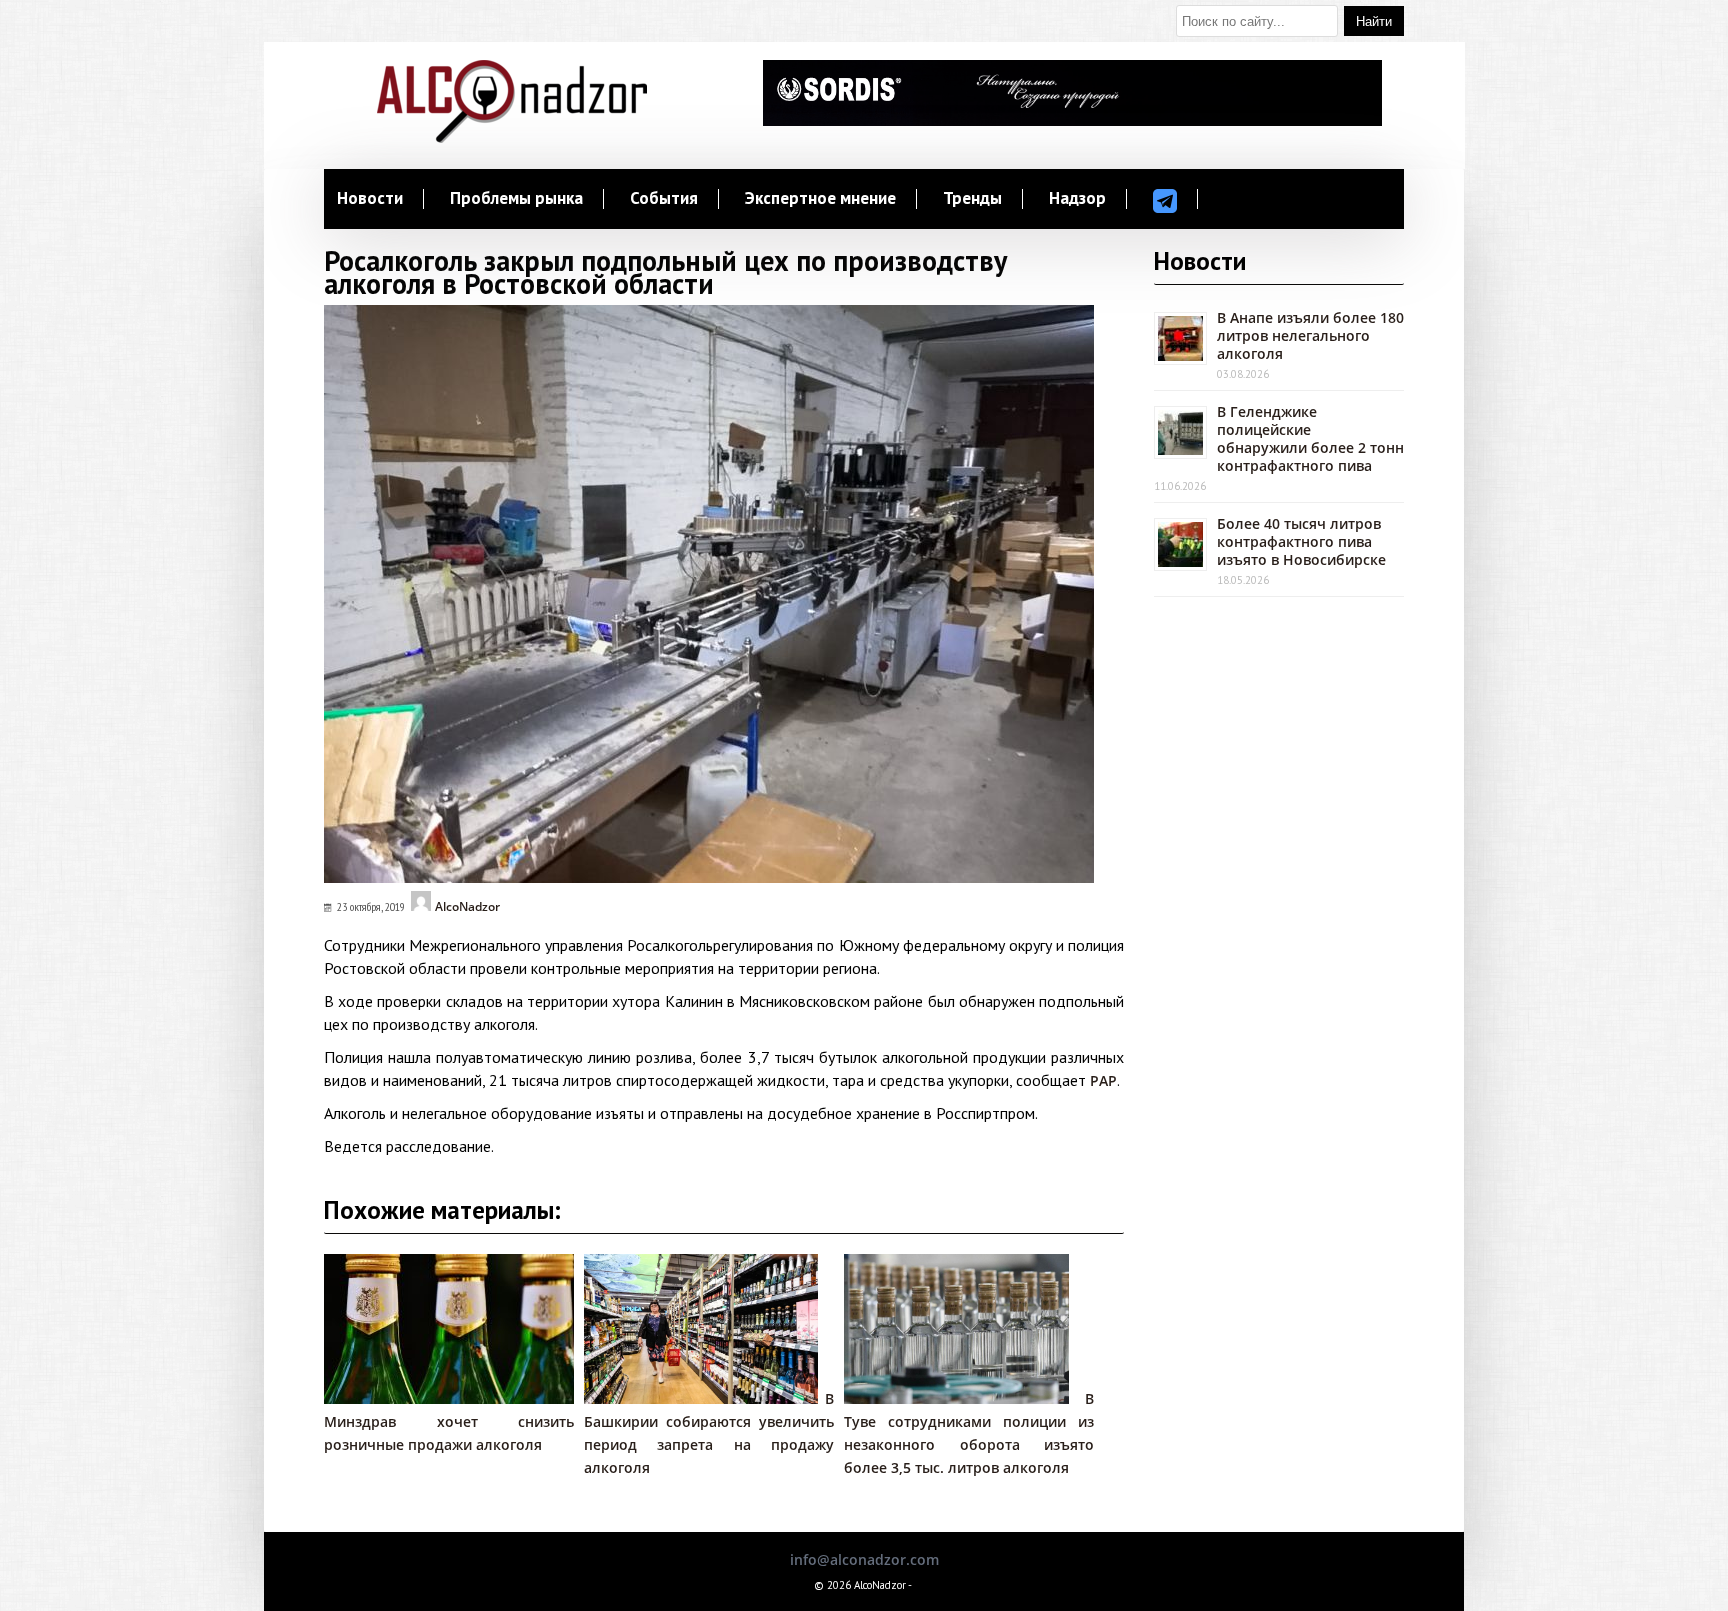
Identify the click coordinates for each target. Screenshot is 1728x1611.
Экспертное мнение (820, 199)
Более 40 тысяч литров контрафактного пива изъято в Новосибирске (1301, 541)
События (664, 199)
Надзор (1077, 199)
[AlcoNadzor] (512, 137)
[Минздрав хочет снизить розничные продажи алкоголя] (459, 1398)
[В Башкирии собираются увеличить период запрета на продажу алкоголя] (701, 1398)
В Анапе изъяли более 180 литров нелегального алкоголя (1310, 335)
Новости (370, 199)
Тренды (972, 199)
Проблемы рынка (516, 199)
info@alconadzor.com (864, 1559)
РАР (1103, 1080)
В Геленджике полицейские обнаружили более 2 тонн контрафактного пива (1310, 438)
